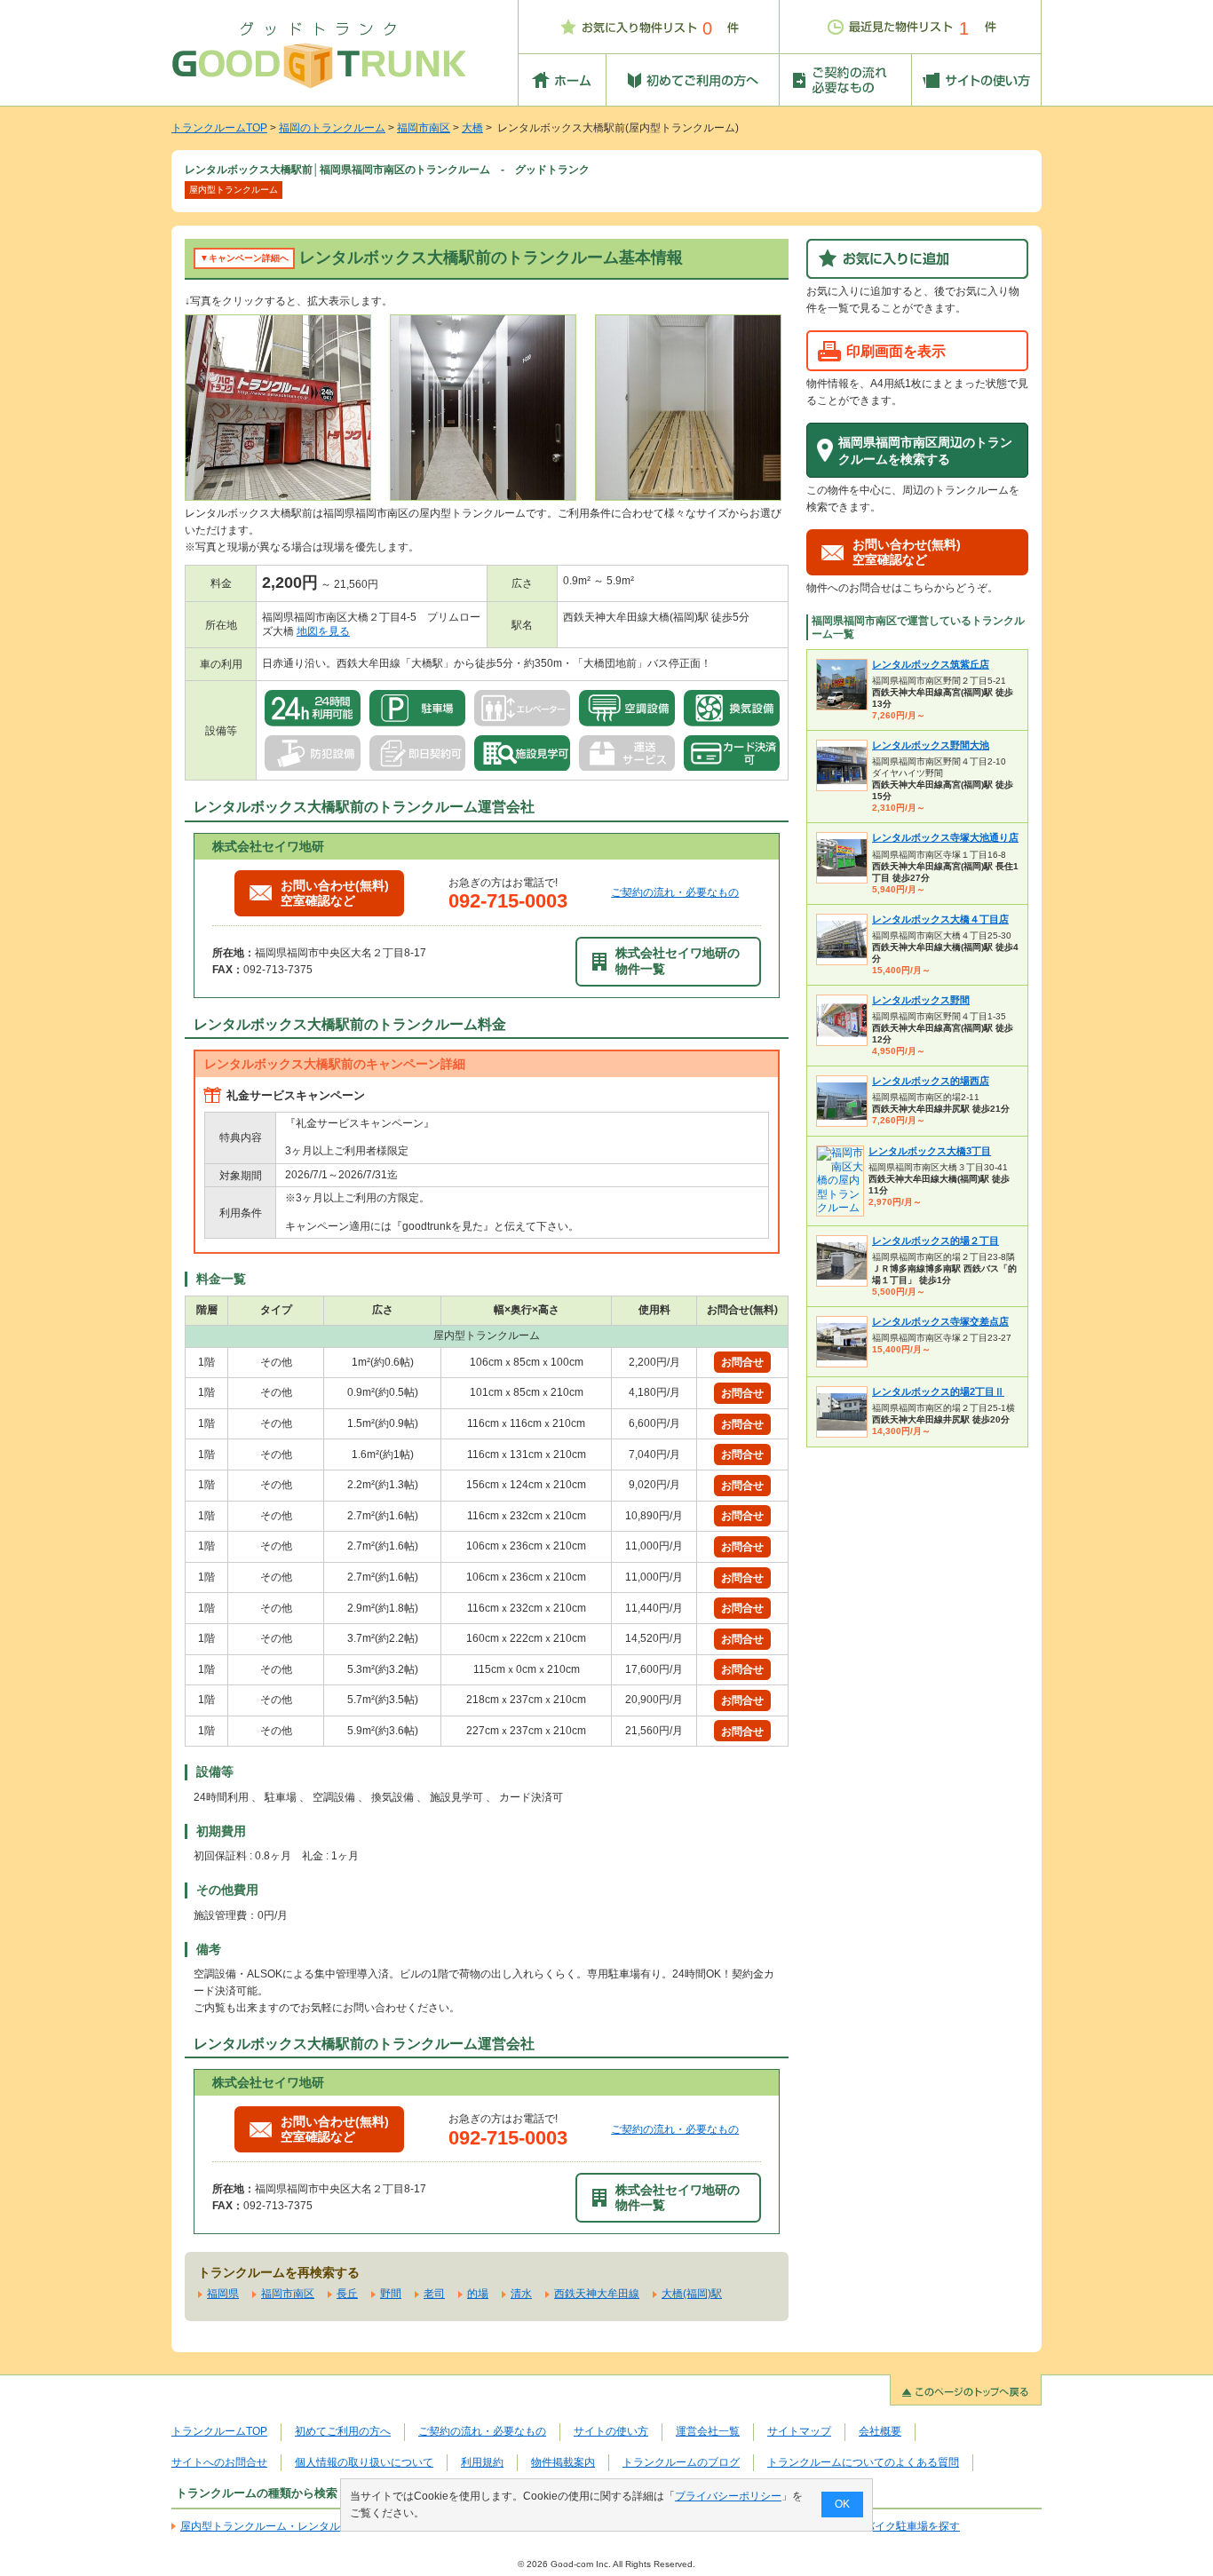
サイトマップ (799, 2431)
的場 (478, 2294)
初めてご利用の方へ (343, 2431)
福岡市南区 (424, 128)
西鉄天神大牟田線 (597, 2294)
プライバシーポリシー (728, 2496)
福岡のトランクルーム (332, 128)
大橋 (472, 128)
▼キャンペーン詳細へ (244, 258)
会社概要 (880, 2431)
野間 (391, 2294)
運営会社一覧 (708, 2431)
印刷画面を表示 (896, 351)
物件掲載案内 (563, 2462)
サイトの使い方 (611, 2431)
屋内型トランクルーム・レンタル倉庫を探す (287, 2526)
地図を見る (323, 631)
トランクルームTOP (219, 128)
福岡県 (223, 2294)
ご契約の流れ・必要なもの (675, 892)
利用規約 (482, 2462)
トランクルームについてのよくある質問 (863, 2462)
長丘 (347, 2294)
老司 (434, 2294)
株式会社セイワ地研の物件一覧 (678, 960)
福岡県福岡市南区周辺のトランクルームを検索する (925, 451)
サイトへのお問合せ (219, 2462)
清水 (521, 2294)
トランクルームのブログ (681, 2462)
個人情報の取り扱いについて (364, 2462)
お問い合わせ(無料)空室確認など (335, 893)
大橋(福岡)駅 (692, 2294)
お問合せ (742, 1362)
